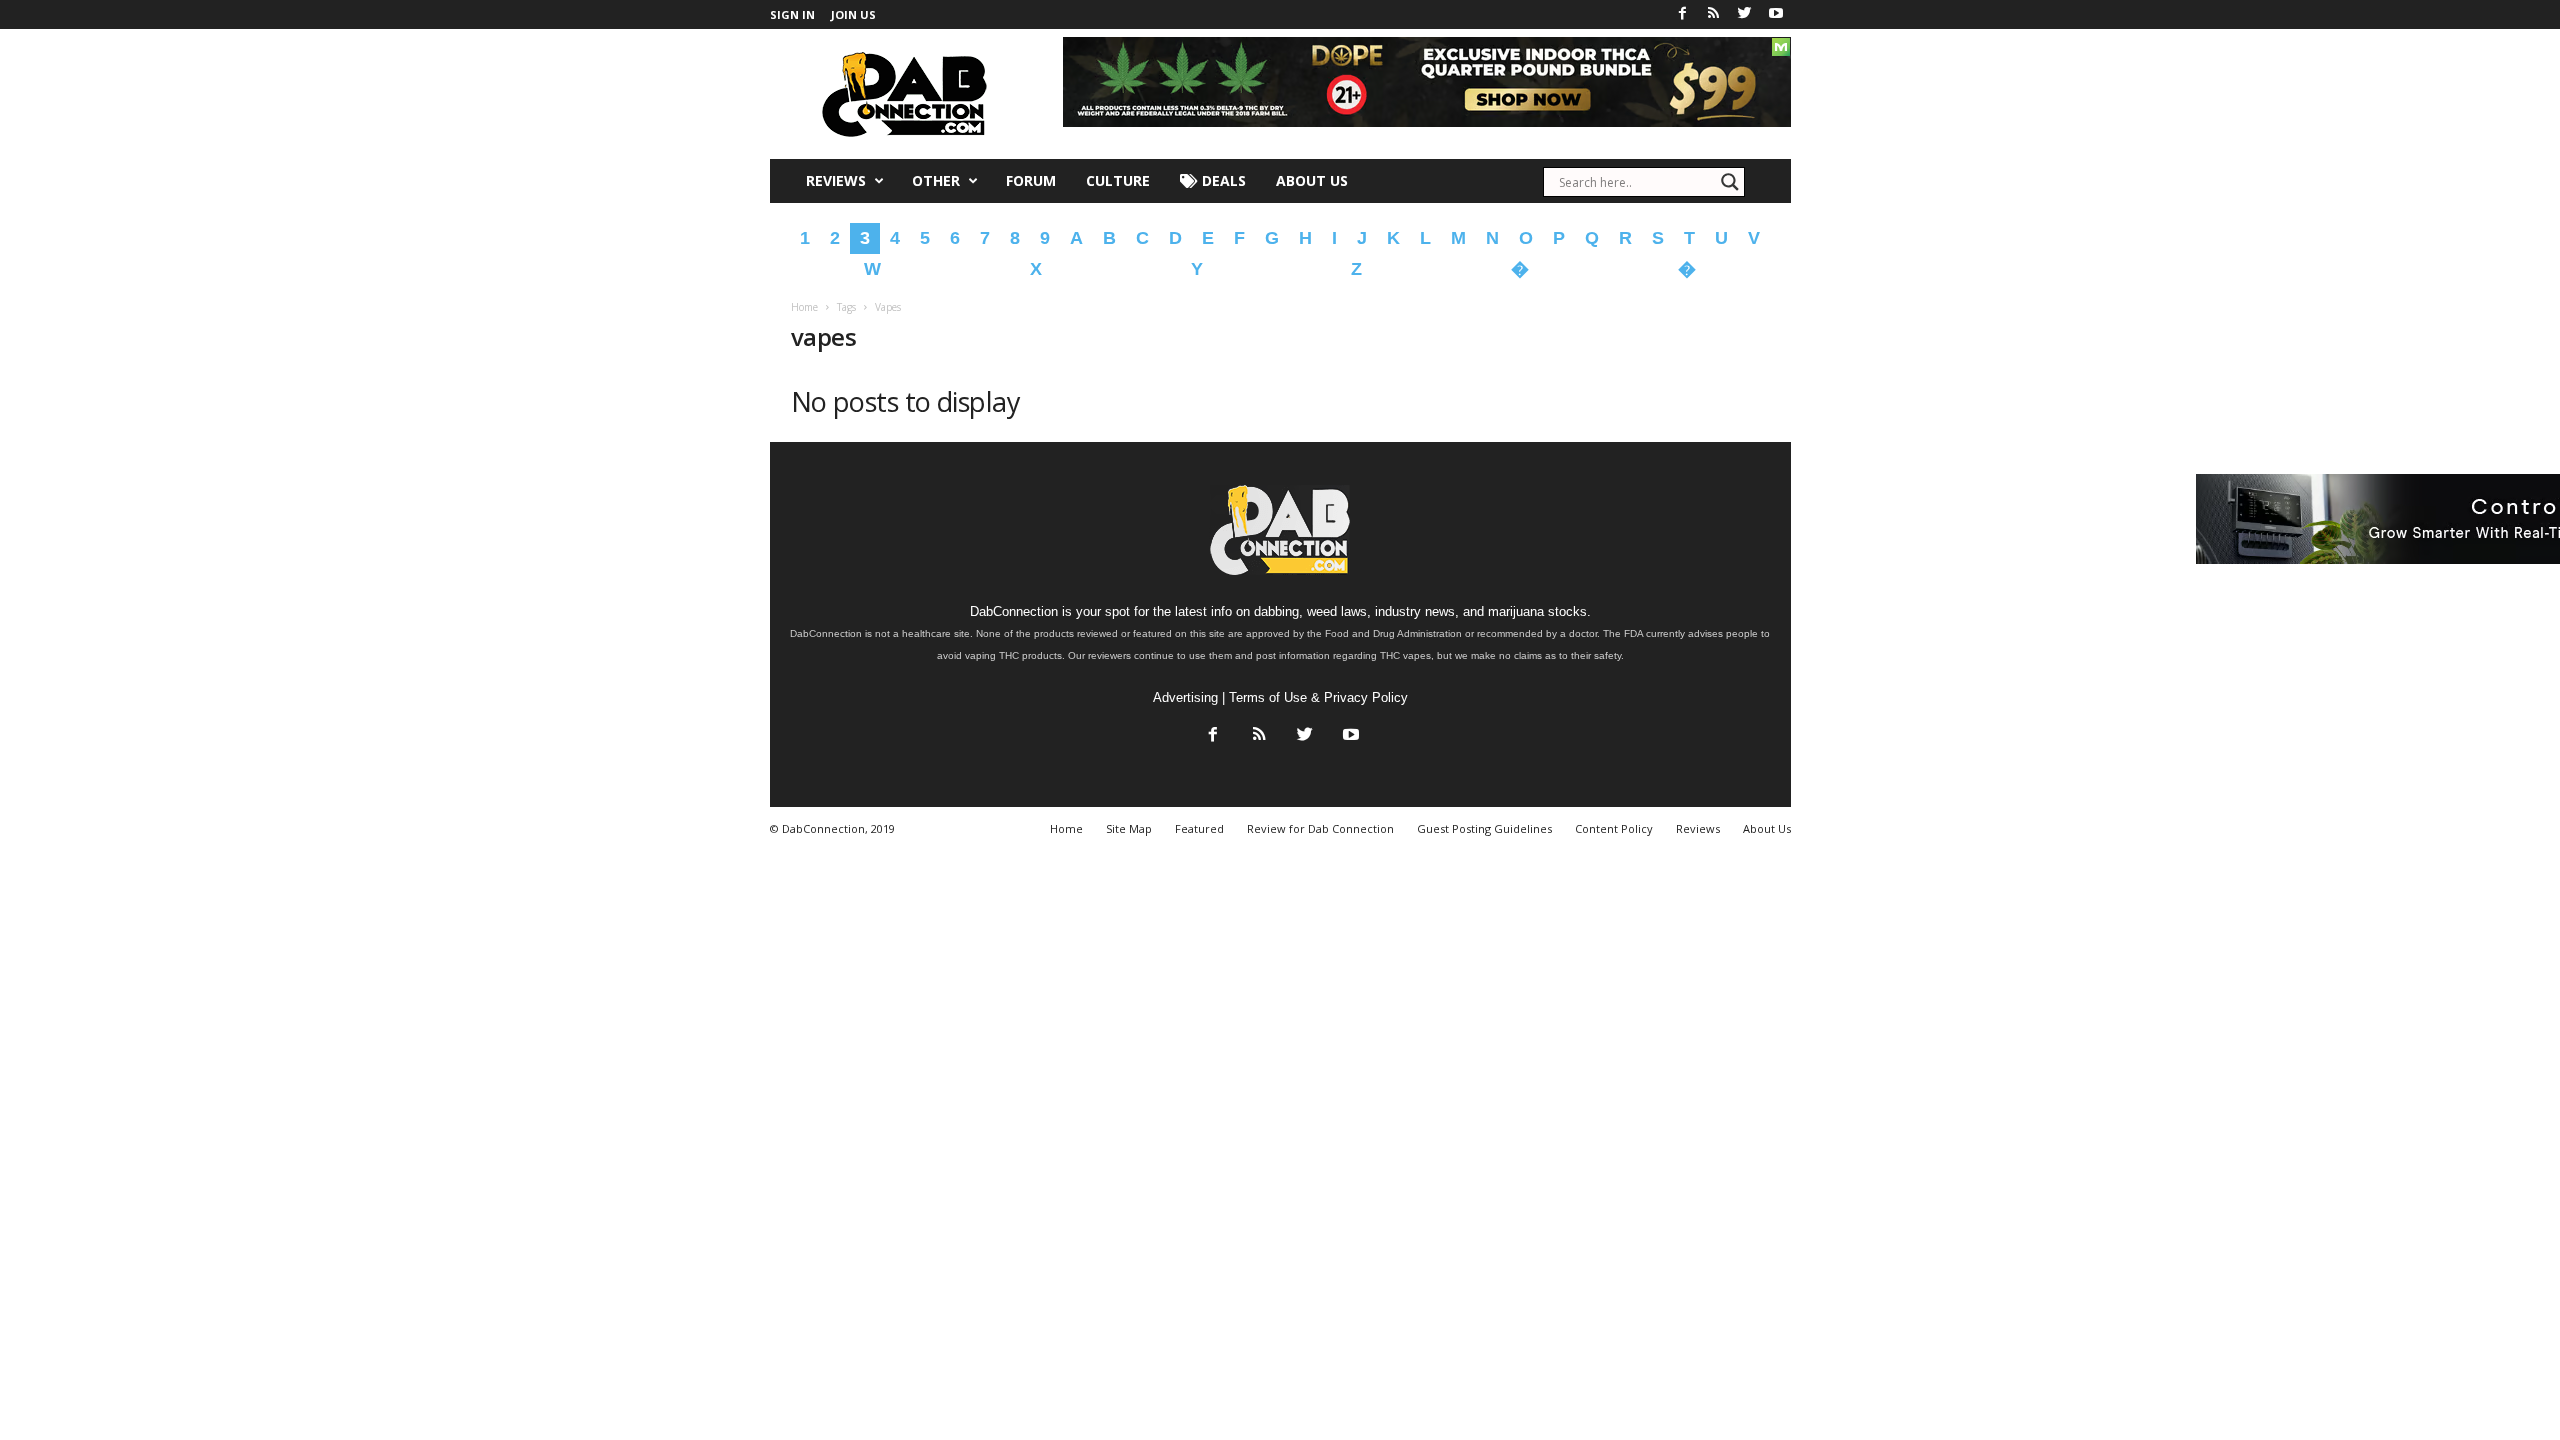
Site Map (1129, 828)
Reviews (836, 180)
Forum (1031, 180)
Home (804, 307)
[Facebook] (1683, 14)
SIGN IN (792, 14)
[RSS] (1714, 14)
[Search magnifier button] (1730, 182)
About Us (1312, 180)
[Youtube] (1776, 14)
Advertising (1185, 697)
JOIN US (853, 14)
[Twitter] (1745, 14)
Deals (1222, 180)
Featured (1199, 828)
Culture (1118, 180)
